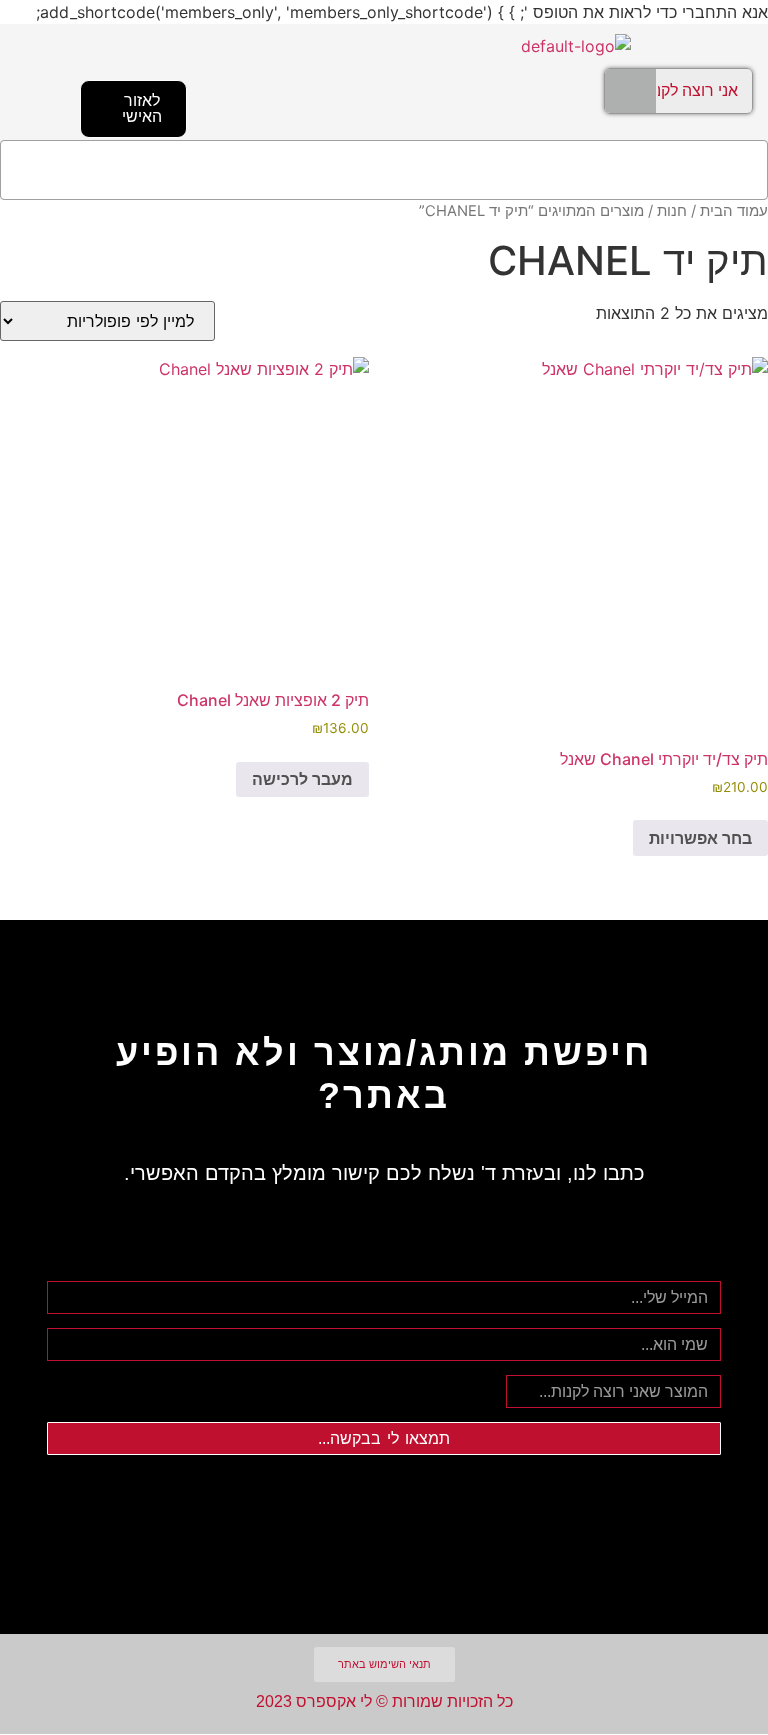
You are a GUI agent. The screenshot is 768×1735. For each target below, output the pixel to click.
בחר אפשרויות (700, 838)
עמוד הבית (734, 211)
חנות (672, 211)
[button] (384, 170)
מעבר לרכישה (302, 779)
